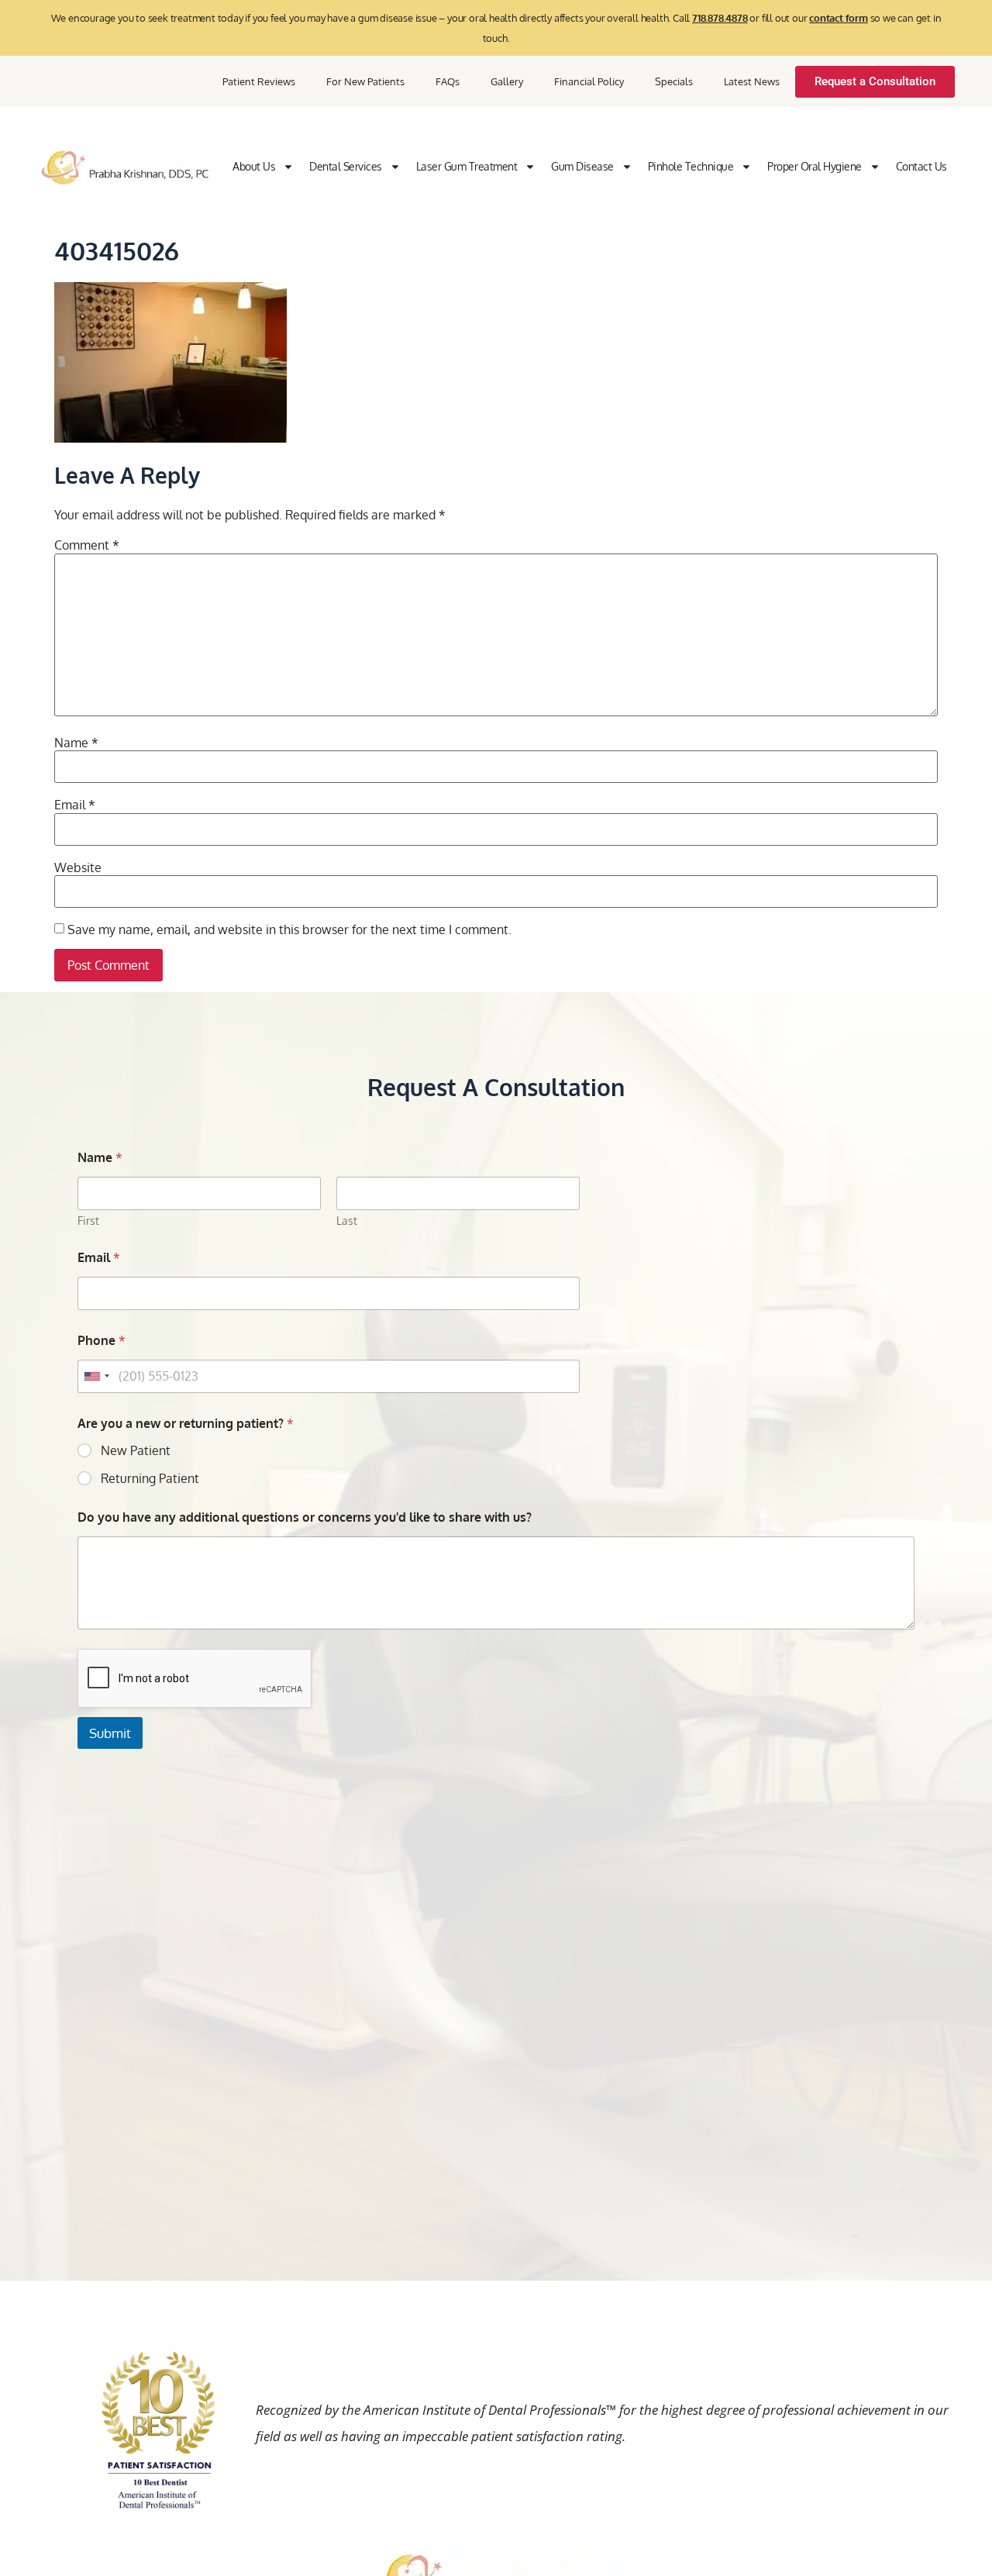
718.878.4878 (720, 18)
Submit (110, 1733)
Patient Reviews (259, 81)
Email (75, 805)
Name (76, 743)
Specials (674, 81)
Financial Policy (589, 81)
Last (347, 1221)
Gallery (507, 81)
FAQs (448, 81)
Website (78, 867)
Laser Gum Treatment (467, 166)
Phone (102, 1341)
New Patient (136, 1450)
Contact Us (921, 166)
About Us (254, 166)
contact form (839, 18)
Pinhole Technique (691, 166)
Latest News (752, 81)
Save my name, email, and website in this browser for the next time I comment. (289, 929)
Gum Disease (582, 166)
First (88, 1221)
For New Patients (365, 81)
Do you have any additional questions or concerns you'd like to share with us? (305, 1517)
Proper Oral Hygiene (815, 166)
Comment (87, 545)
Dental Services (346, 166)
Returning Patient (150, 1478)
